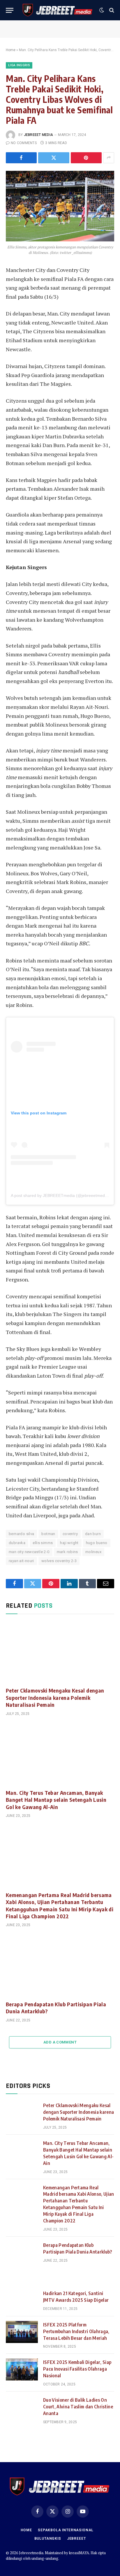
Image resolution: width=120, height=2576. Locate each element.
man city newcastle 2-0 (29, 1552)
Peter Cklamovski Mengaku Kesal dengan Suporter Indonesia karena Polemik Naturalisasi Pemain (55, 1697)
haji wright (69, 1543)
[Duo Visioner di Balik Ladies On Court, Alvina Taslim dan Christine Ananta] (22, 2407)
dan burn (93, 1534)
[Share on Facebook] (21, 158)
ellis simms (43, 1543)
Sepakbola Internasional (66, 2530)
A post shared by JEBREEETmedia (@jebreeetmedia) (60, 1195)
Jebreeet (76, 2539)
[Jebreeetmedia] (58, 10)
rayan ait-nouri (21, 1561)
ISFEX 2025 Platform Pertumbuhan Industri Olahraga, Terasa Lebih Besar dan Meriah (76, 2331)
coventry (70, 1534)
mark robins (67, 1552)
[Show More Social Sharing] (109, 158)
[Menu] (10, 10)
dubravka (17, 1543)
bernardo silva (21, 1534)
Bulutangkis (48, 2539)
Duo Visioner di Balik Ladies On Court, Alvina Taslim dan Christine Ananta (78, 2407)
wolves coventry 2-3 (59, 1561)
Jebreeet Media (38, 135)
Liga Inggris (19, 65)
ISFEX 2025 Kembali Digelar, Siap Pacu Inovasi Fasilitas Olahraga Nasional (77, 2369)
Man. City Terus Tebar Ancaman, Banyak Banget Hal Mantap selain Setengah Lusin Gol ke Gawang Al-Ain (56, 1800)
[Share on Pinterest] (86, 158)
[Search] (111, 10)
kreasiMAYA (79, 2553)
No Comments (24, 143)
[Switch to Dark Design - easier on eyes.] (102, 10)
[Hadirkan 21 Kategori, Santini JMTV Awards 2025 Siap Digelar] (22, 2301)
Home (11, 50)
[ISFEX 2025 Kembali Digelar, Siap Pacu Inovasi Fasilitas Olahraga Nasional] (22, 2369)
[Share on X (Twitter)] (54, 158)
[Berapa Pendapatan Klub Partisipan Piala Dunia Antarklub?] (60, 1965)
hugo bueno (97, 1543)
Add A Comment (60, 2042)
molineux (93, 1552)
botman (48, 1534)
